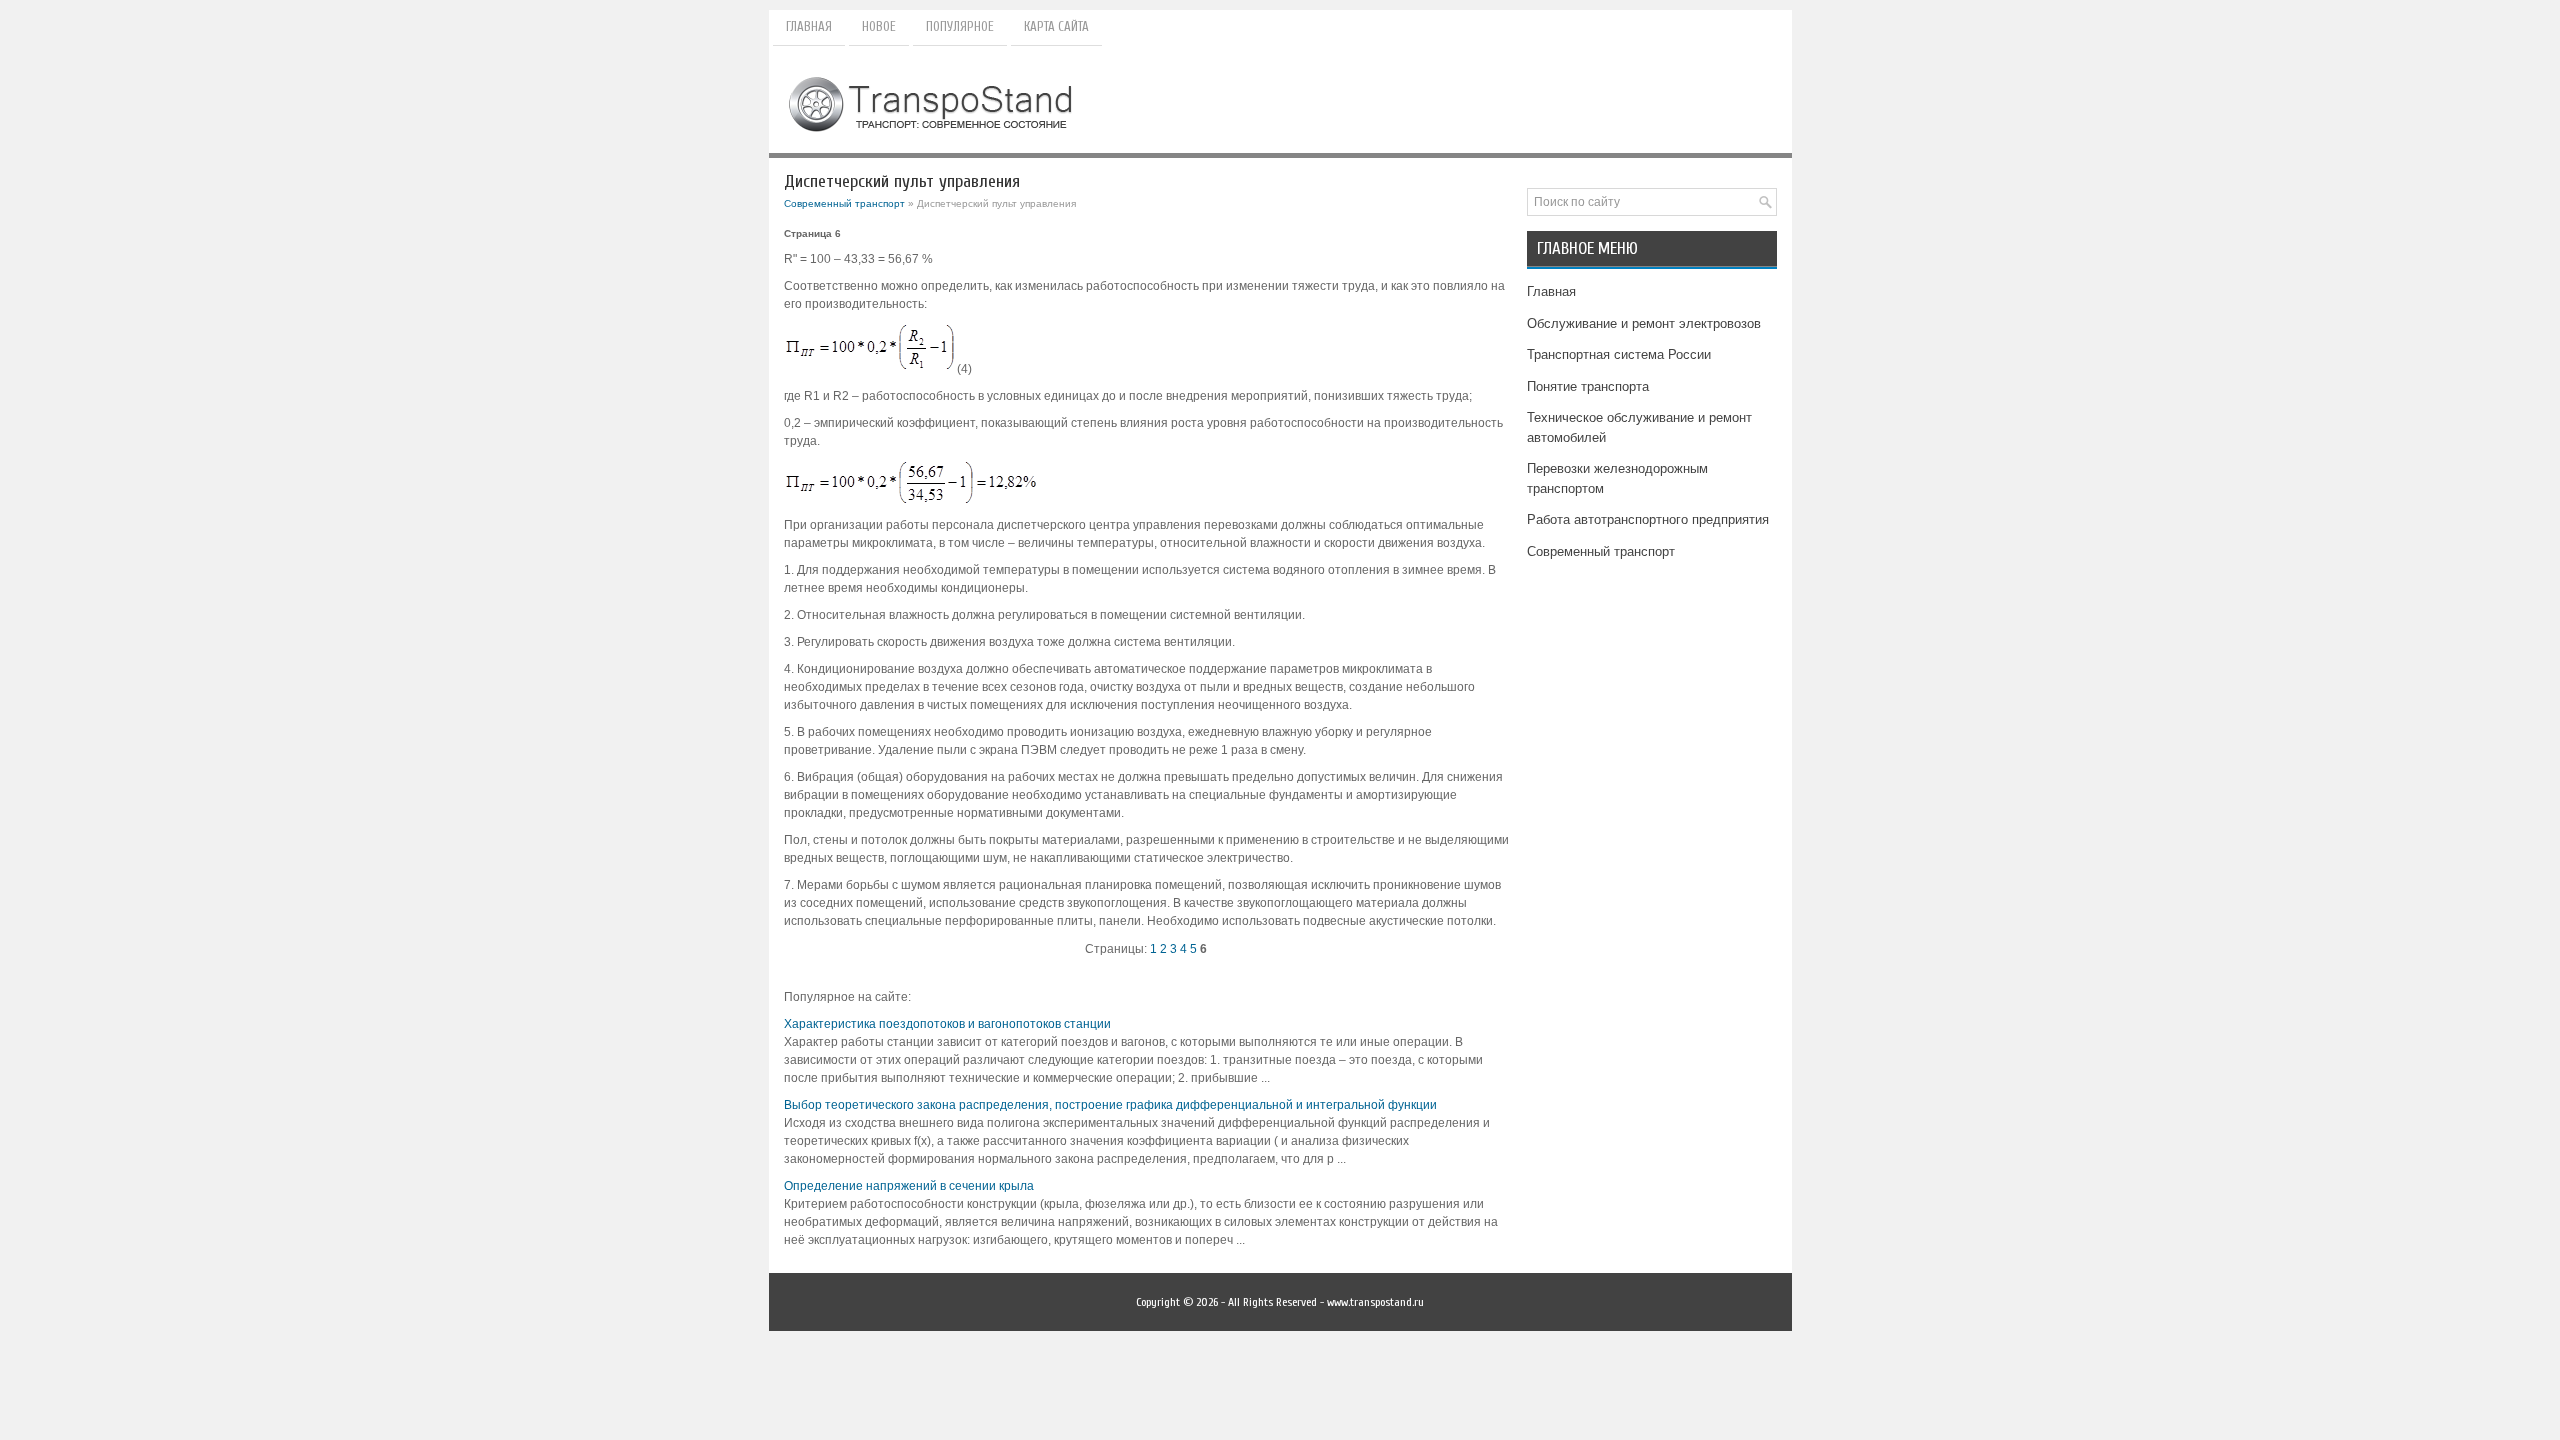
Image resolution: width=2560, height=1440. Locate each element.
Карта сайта (1056, 26)
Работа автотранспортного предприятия (1648, 519)
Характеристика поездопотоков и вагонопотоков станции (947, 1024)
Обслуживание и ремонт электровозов (1644, 323)
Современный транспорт (844, 203)
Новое (879, 26)
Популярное (960, 26)
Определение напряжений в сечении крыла (909, 1186)
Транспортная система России (1619, 354)
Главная (809, 26)
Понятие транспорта (1588, 386)
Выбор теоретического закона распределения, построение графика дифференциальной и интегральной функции (1110, 1105)
